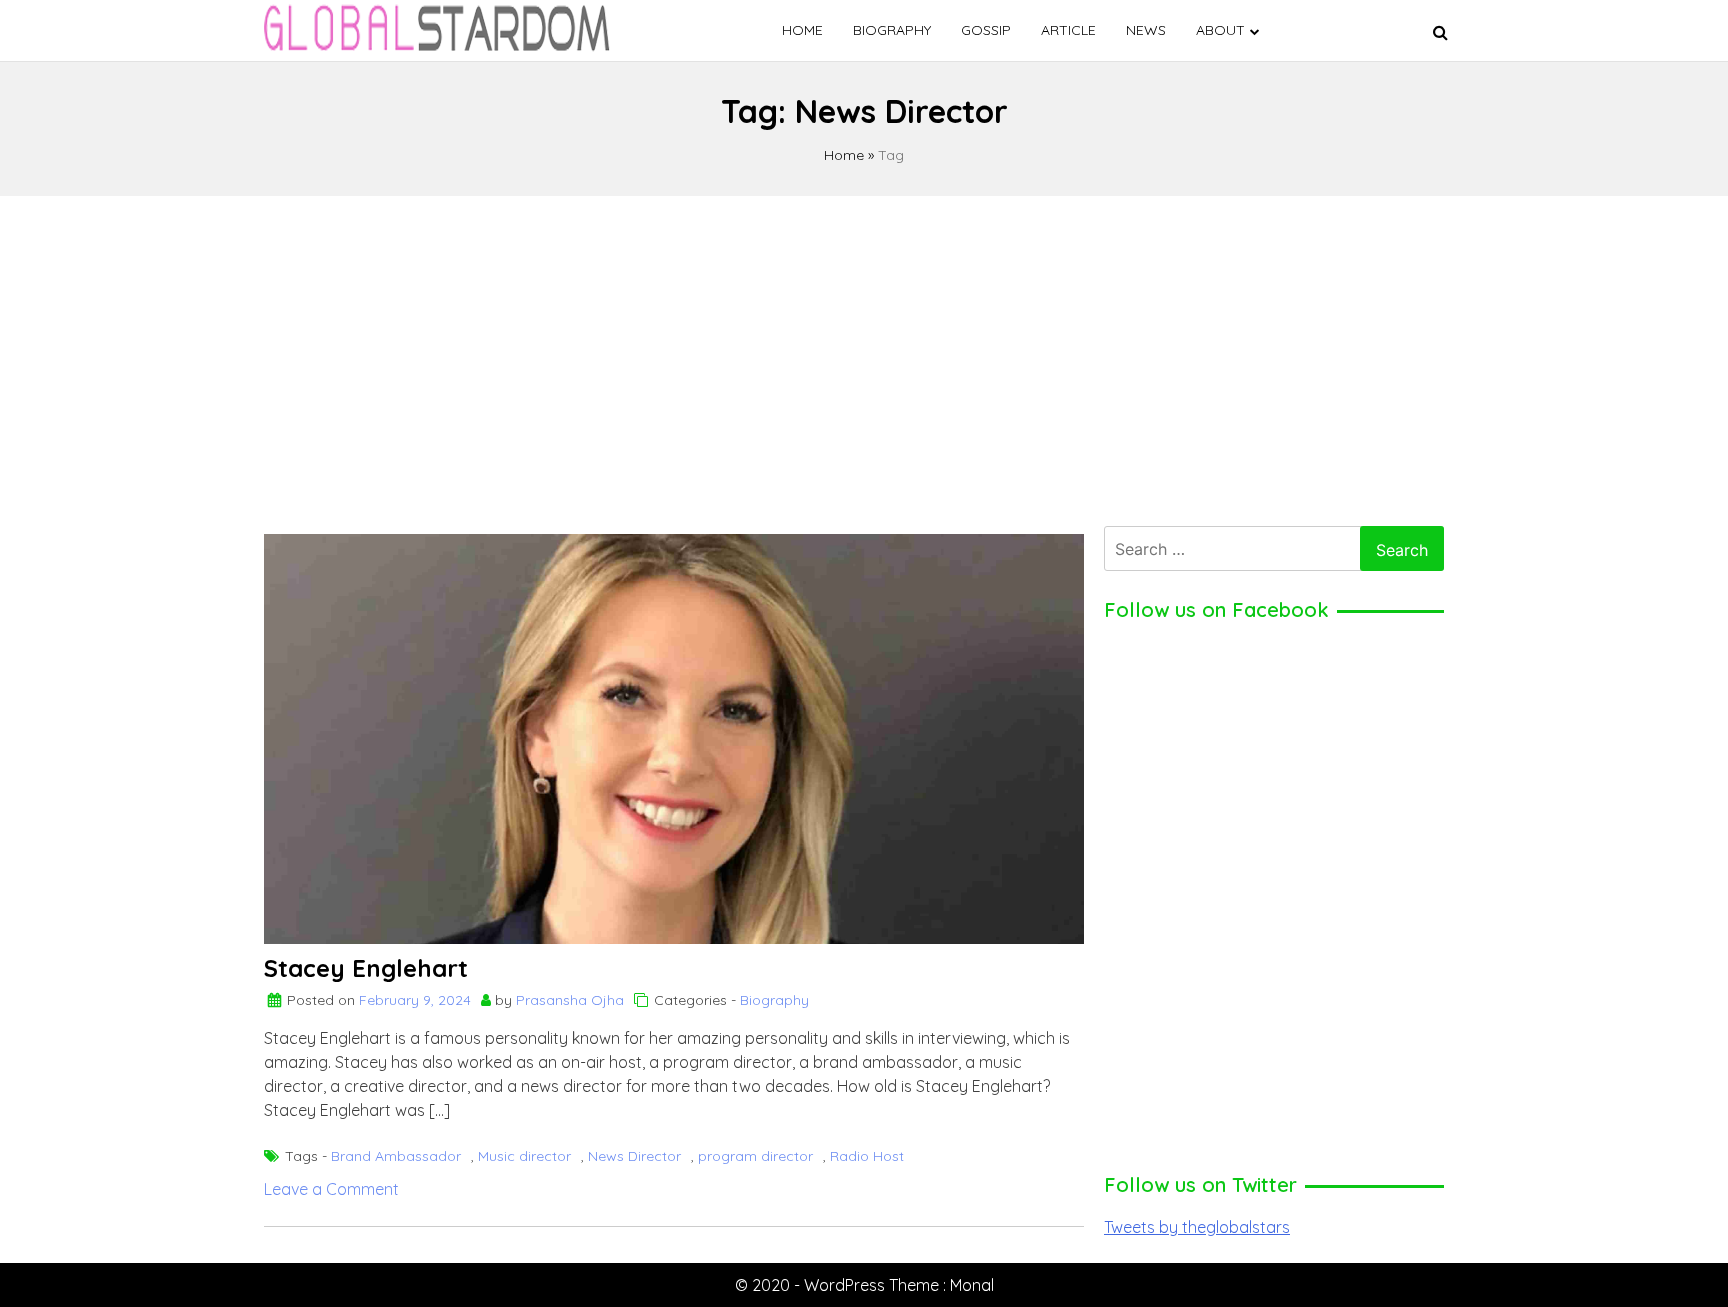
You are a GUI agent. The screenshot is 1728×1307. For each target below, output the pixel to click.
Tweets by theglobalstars (1197, 1227)
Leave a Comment (331, 1189)
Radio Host (867, 1156)
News (1146, 30)
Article (1068, 30)
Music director (524, 1156)
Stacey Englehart (366, 968)
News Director (634, 1156)
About (1220, 30)
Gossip (986, 30)
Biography (892, 30)
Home (802, 30)
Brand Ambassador (396, 1156)
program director (755, 1156)
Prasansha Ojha (570, 1000)
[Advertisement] (864, 356)
